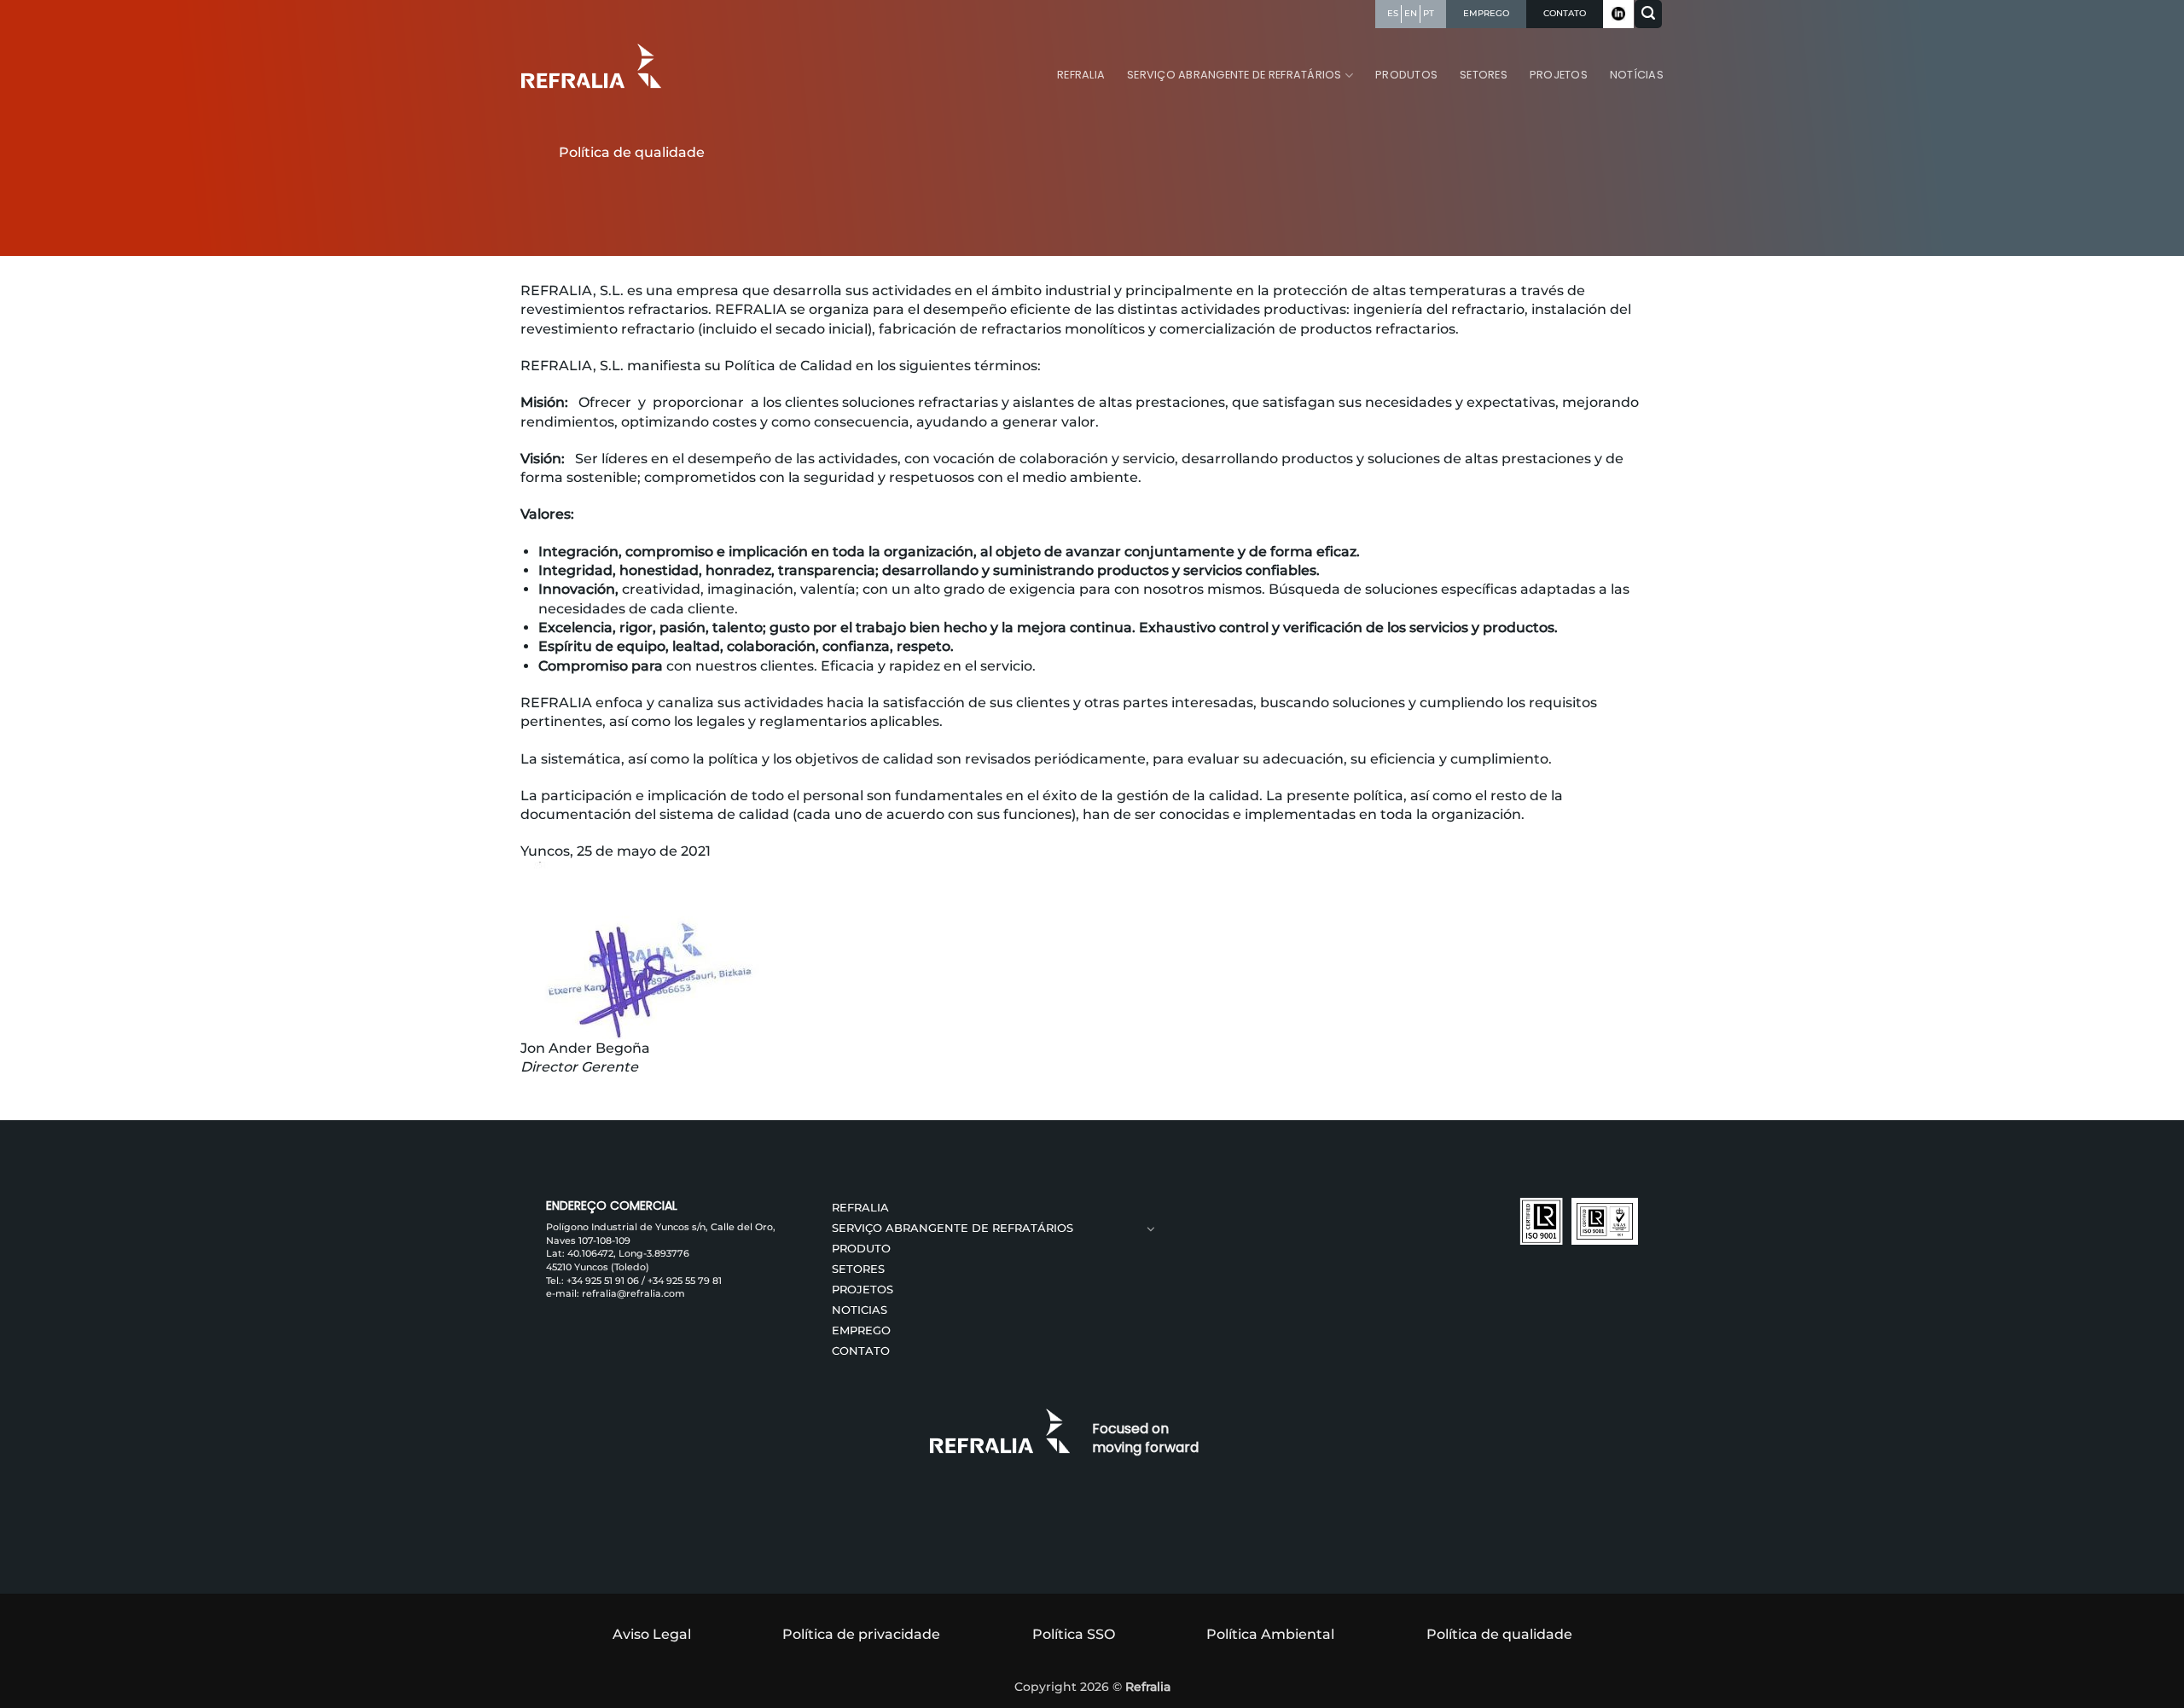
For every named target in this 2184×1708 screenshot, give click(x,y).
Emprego (861, 1330)
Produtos (1406, 75)
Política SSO (1074, 1634)
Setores (1484, 75)
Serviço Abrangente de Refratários (1234, 75)
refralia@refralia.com (633, 1293)
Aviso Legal (652, 1634)
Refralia (1081, 75)
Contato (861, 1351)
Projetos (1559, 75)
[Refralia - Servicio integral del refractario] (594, 66)
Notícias (1637, 75)
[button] (1648, 14)
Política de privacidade (861, 1634)
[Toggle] (1152, 1229)
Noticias (860, 1310)
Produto (861, 1249)
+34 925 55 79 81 (685, 1281)
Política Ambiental (1270, 1634)
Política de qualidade (1499, 1634)
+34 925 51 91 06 (603, 1281)
